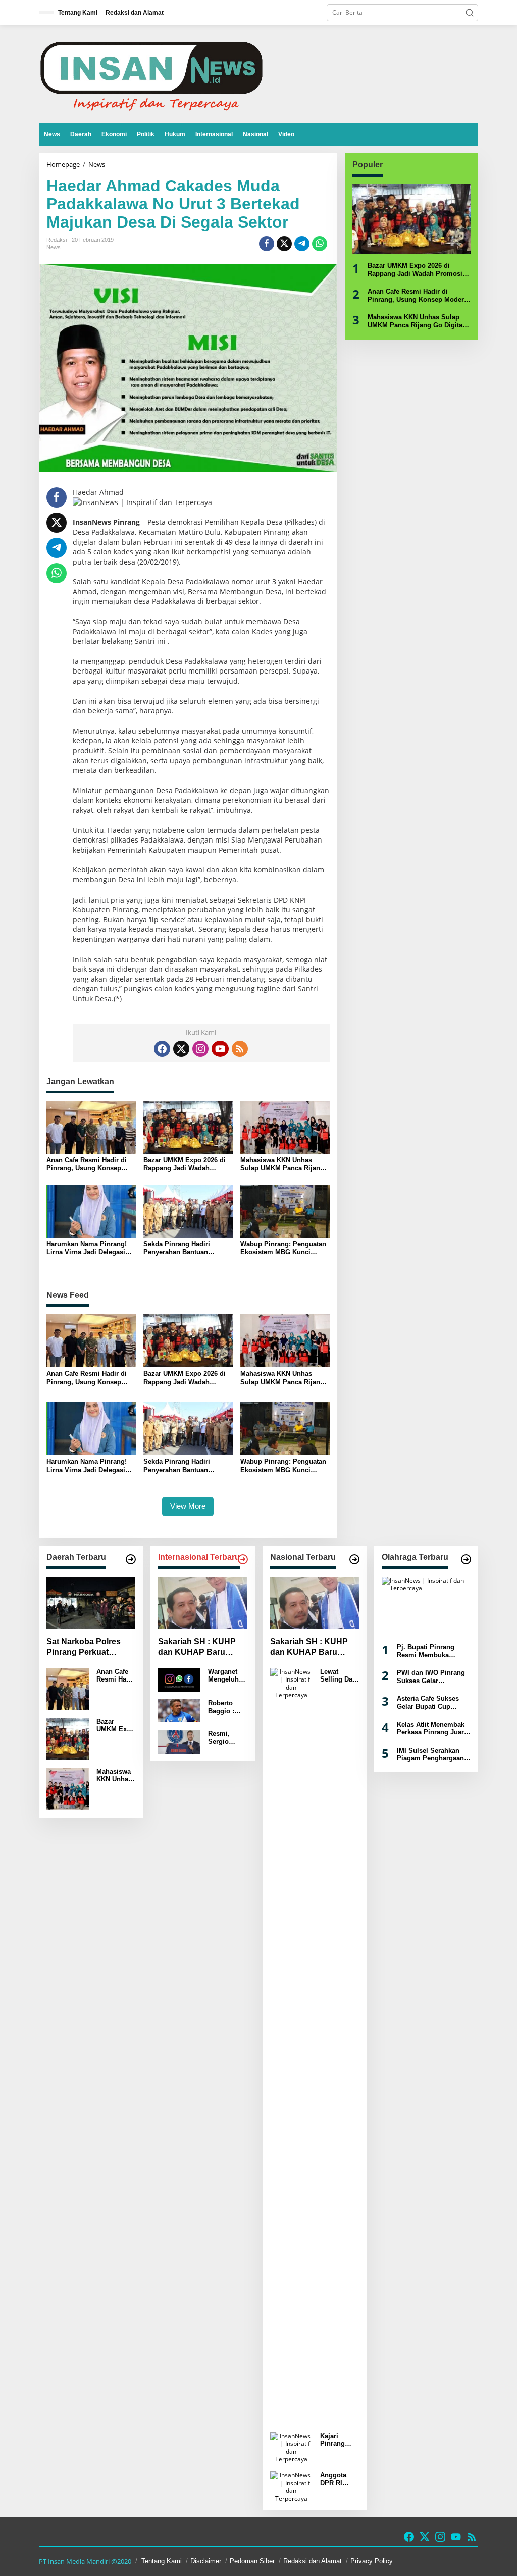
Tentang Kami (162, 2561)
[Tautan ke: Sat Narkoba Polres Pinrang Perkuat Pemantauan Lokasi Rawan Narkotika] (91, 1603)
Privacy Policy (372, 2561)
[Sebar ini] (267, 244)
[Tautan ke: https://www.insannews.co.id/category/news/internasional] (243, 1559)
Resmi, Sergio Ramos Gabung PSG (220, 1738)
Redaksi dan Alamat (313, 2561)
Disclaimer (206, 2561)
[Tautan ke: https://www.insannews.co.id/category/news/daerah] (131, 1559)
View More (188, 1506)
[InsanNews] (151, 73)
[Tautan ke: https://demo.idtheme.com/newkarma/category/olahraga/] (466, 1559)
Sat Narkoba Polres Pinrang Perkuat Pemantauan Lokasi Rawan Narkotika (85, 1647)
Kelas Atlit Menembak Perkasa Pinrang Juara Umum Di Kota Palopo (432, 1729)
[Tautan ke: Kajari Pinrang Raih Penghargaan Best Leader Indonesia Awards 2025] (291, 2447)
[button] (470, 13)
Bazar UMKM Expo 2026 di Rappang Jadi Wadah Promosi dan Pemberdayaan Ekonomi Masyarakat (188, 1164)
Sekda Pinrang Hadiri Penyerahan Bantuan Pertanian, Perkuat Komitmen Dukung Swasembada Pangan (177, 1248)
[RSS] (240, 1049)
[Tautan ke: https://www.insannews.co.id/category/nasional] (354, 1559)
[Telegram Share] (302, 244)
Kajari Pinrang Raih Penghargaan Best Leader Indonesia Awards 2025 (339, 2440)
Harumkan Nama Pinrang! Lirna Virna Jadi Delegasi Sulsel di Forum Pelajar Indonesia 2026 (87, 1248)
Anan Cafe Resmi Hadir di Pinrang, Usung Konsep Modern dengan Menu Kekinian (87, 1164)
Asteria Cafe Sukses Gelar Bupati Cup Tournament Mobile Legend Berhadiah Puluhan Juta (428, 1702)
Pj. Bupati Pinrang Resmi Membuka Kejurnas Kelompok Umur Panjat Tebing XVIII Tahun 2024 (428, 1651)
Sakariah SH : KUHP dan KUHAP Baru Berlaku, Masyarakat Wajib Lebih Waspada (199, 1647)
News (54, 247)
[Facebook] (162, 1049)
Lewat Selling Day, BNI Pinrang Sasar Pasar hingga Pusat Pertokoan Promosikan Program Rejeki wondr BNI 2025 (339, 1676)
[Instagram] (200, 1049)
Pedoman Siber (252, 2561)
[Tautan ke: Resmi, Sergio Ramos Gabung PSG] (179, 1741)
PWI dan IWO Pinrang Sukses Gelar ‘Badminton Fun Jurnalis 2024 (431, 1677)
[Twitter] (181, 1049)
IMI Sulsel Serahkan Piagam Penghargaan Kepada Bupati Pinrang (433, 1754)
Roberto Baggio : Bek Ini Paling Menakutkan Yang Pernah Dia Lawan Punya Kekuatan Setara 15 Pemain (227, 1707)
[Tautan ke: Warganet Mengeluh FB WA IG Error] (179, 1679)
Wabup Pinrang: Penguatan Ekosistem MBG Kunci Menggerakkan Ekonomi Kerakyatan (283, 1248)
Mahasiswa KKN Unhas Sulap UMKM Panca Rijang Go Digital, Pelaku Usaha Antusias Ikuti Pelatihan (282, 1164)
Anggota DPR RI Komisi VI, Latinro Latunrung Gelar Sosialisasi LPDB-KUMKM (337, 2479)
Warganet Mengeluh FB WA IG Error (223, 1676)
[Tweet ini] (284, 244)
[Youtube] (220, 1049)
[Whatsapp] (320, 244)
